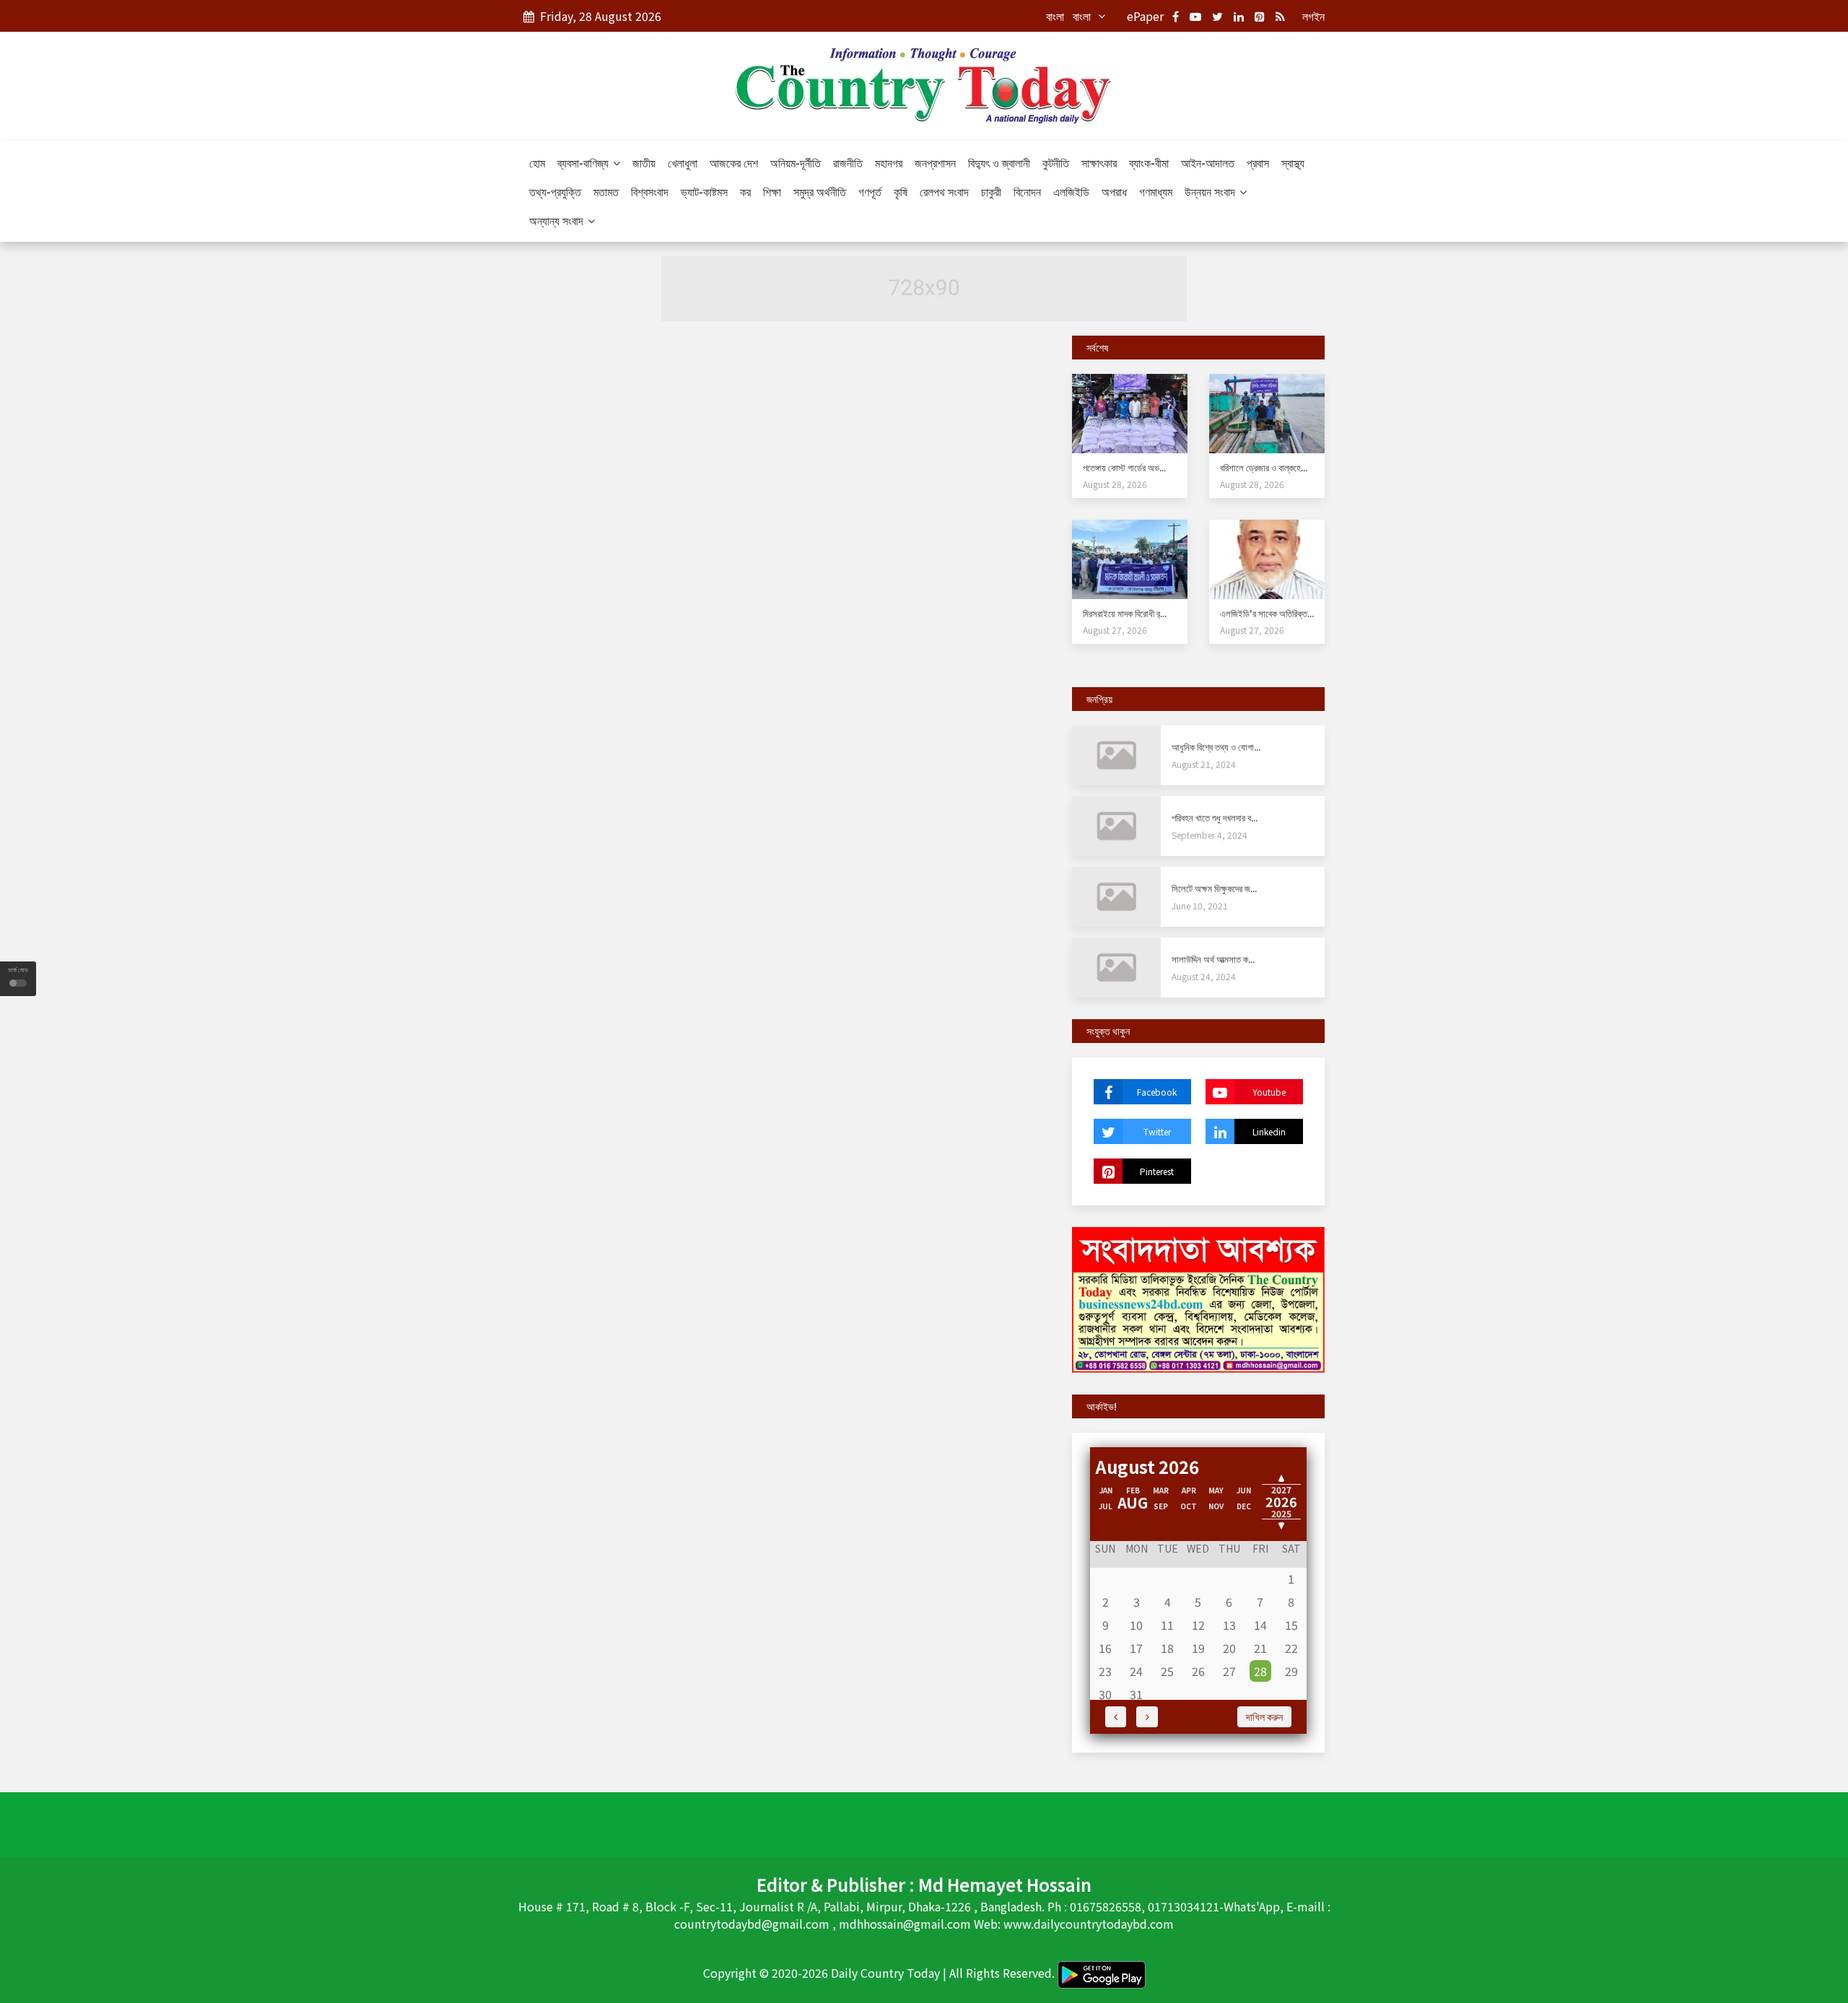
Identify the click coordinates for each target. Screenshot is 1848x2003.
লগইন (1313, 16)
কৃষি (901, 191)
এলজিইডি (1071, 191)
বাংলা (1055, 16)
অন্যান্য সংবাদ (558, 220)
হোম (537, 162)
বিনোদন (1027, 191)
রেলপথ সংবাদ (944, 191)
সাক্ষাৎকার (1099, 162)
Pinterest (1157, 1171)
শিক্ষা (772, 191)
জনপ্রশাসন (935, 162)
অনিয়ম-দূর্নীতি (796, 162)
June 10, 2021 (1200, 906)
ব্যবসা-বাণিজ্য (584, 162)
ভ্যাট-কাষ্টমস (704, 191)
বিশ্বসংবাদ (650, 191)
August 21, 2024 (1204, 764)
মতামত (606, 191)
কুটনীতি (1056, 162)
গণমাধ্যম (1156, 191)
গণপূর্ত (870, 191)
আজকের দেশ (734, 162)
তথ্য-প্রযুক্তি (555, 191)
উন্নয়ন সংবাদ (1211, 191)
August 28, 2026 (1115, 484)
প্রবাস (1258, 162)
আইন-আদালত (1208, 162)
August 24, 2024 (1204, 976)
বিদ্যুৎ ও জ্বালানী (999, 162)
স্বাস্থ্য (1293, 162)
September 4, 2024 (1210, 835)
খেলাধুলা (683, 162)
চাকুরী (991, 191)
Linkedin (1269, 1131)
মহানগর (889, 162)
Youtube (1269, 1092)
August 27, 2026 (1115, 630)
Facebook (1157, 1092)
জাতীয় (644, 162)
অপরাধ (1114, 191)
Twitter (1157, 1131)
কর (745, 191)
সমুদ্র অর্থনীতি (820, 191)
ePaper (1145, 16)
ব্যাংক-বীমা (1149, 162)
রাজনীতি (848, 162)
